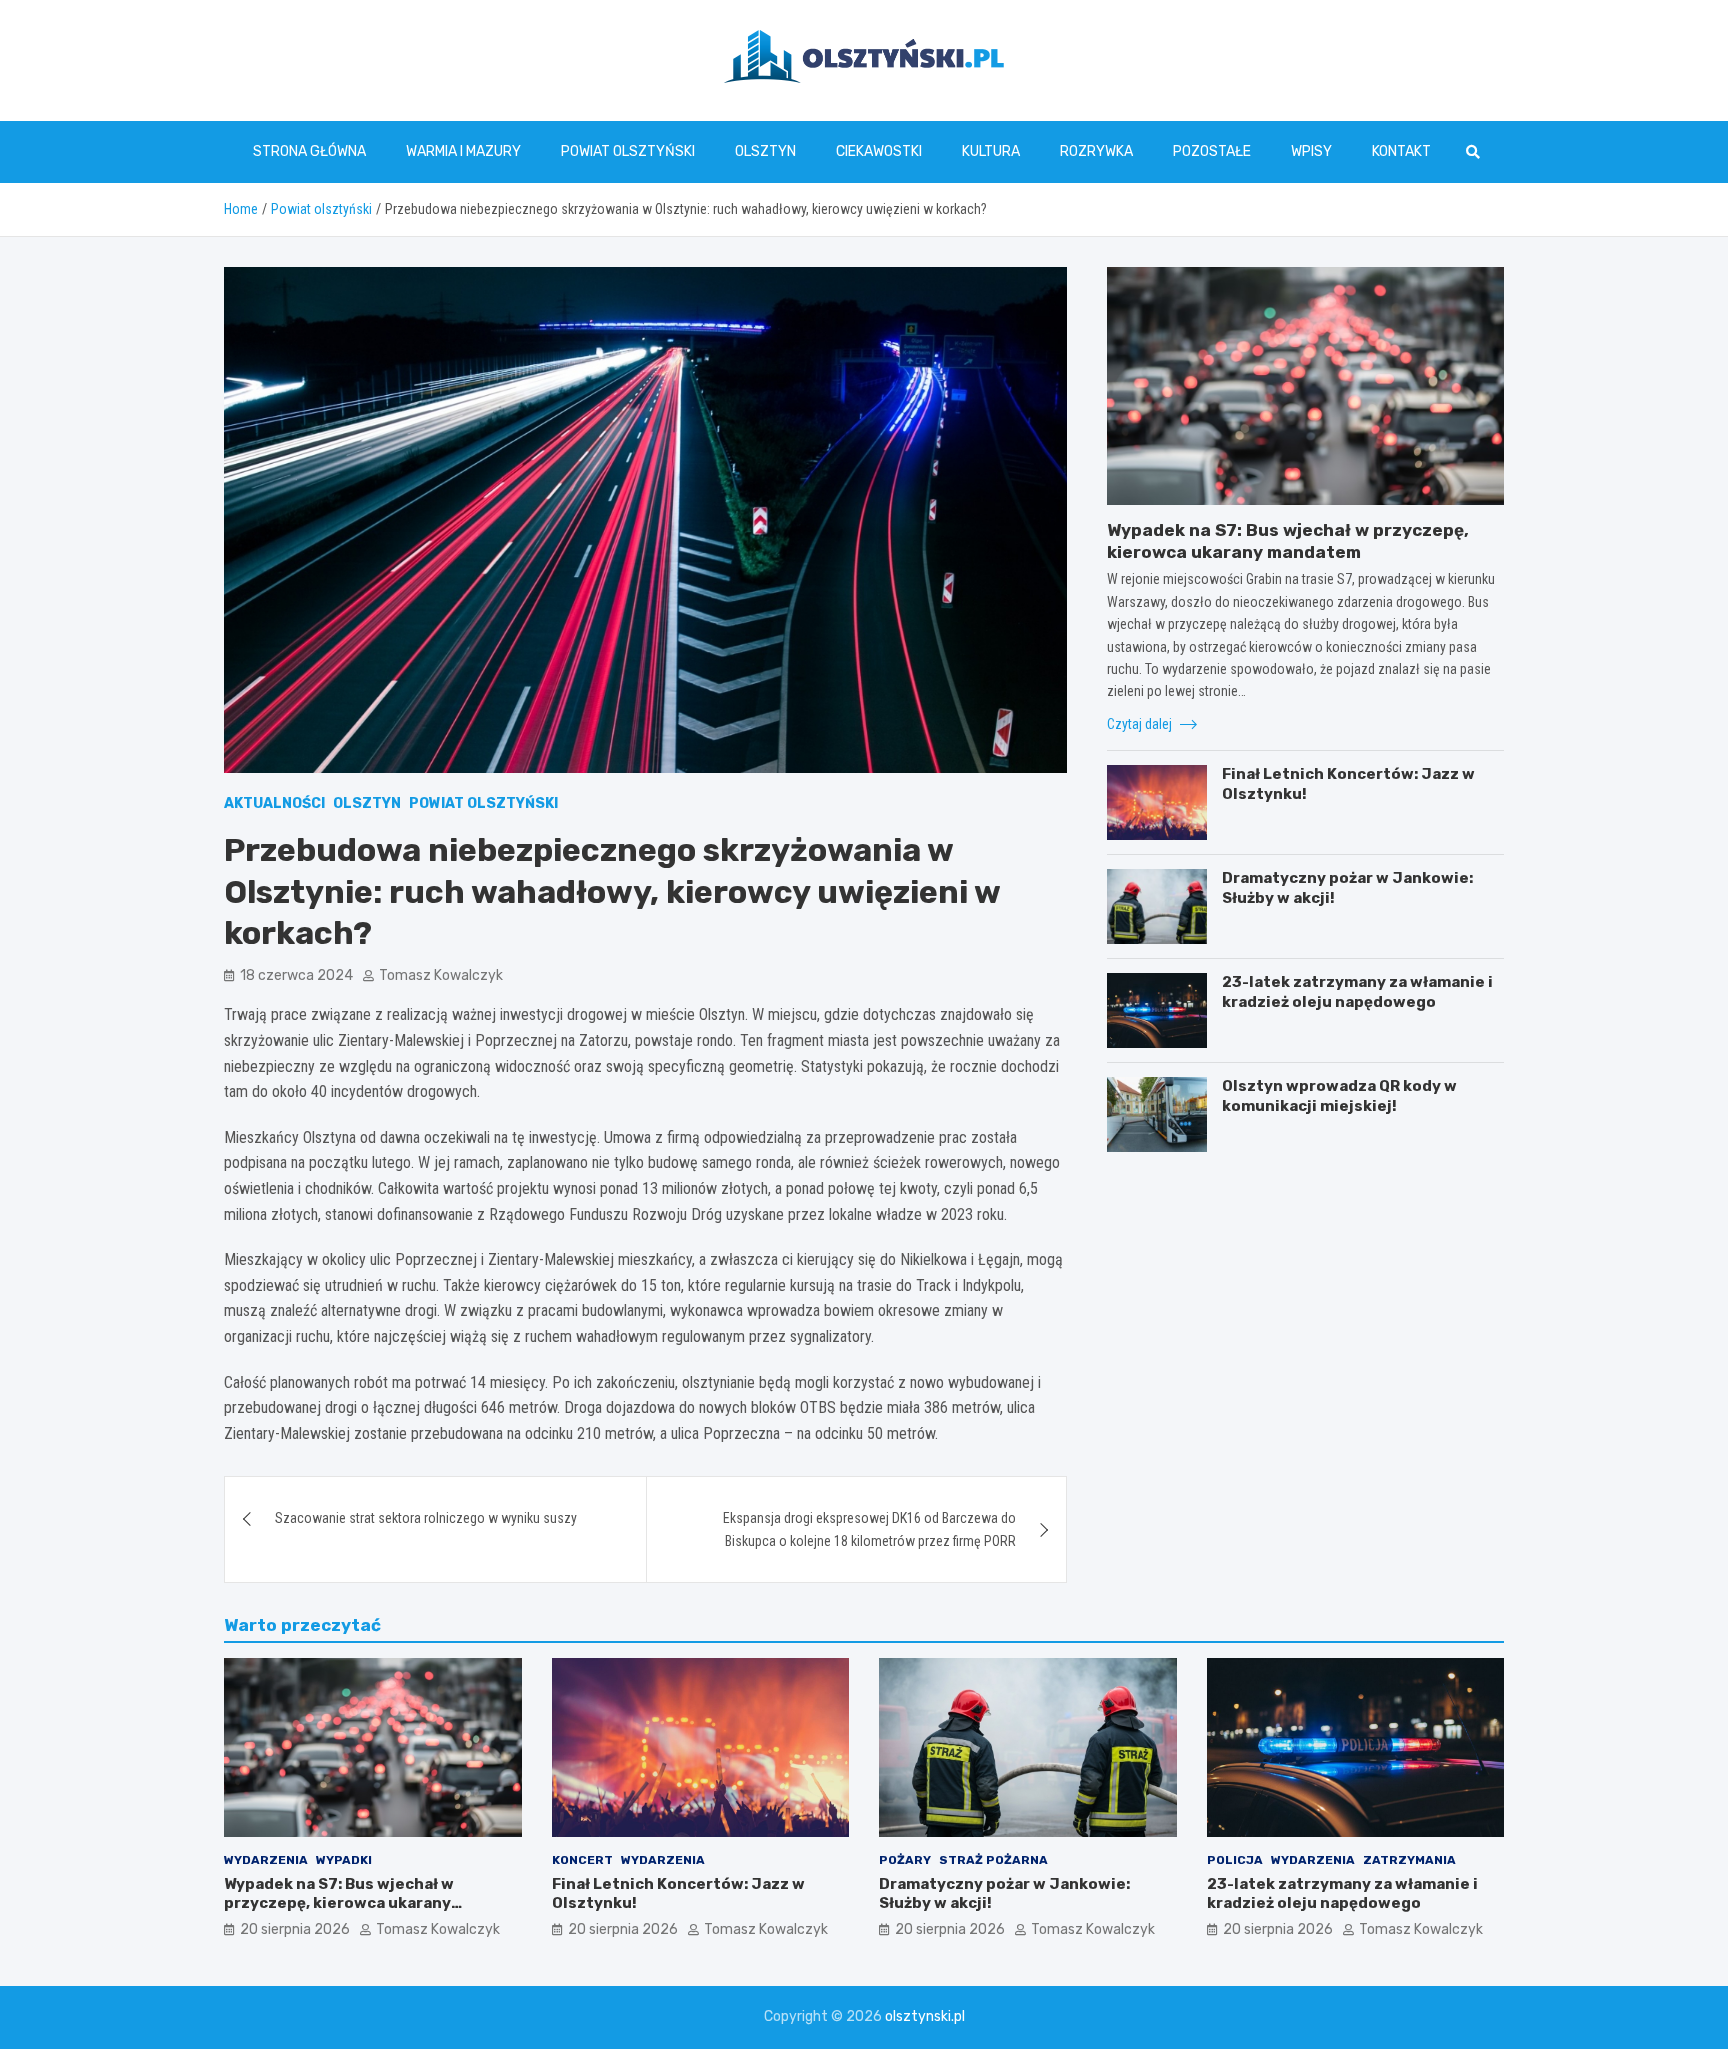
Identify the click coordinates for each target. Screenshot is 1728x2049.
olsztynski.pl (925, 2016)
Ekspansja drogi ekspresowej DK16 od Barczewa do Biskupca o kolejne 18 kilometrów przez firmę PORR (869, 1529)
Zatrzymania (1409, 1860)
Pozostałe (1212, 151)
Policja (1235, 1860)
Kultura (991, 151)
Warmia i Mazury (463, 151)
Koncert (582, 1860)
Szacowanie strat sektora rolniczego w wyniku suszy (426, 1518)
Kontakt (1401, 151)
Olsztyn (765, 151)
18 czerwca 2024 (296, 975)
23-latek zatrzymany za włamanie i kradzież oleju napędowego (1357, 992)
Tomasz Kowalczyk (441, 975)
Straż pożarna (993, 1860)
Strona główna (309, 151)
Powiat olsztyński (628, 151)
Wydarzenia (266, 1860)
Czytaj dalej (1141, 723)
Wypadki (344, 1860)
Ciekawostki (879, 151)
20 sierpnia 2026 (295, 1929)
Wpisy (1311, 151)
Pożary (905, 1860)
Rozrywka (1096, 151)
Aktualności (274, 803)
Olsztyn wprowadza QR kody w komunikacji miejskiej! (1339, 1096)
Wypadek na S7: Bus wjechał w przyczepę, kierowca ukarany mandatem (339, 1903)
